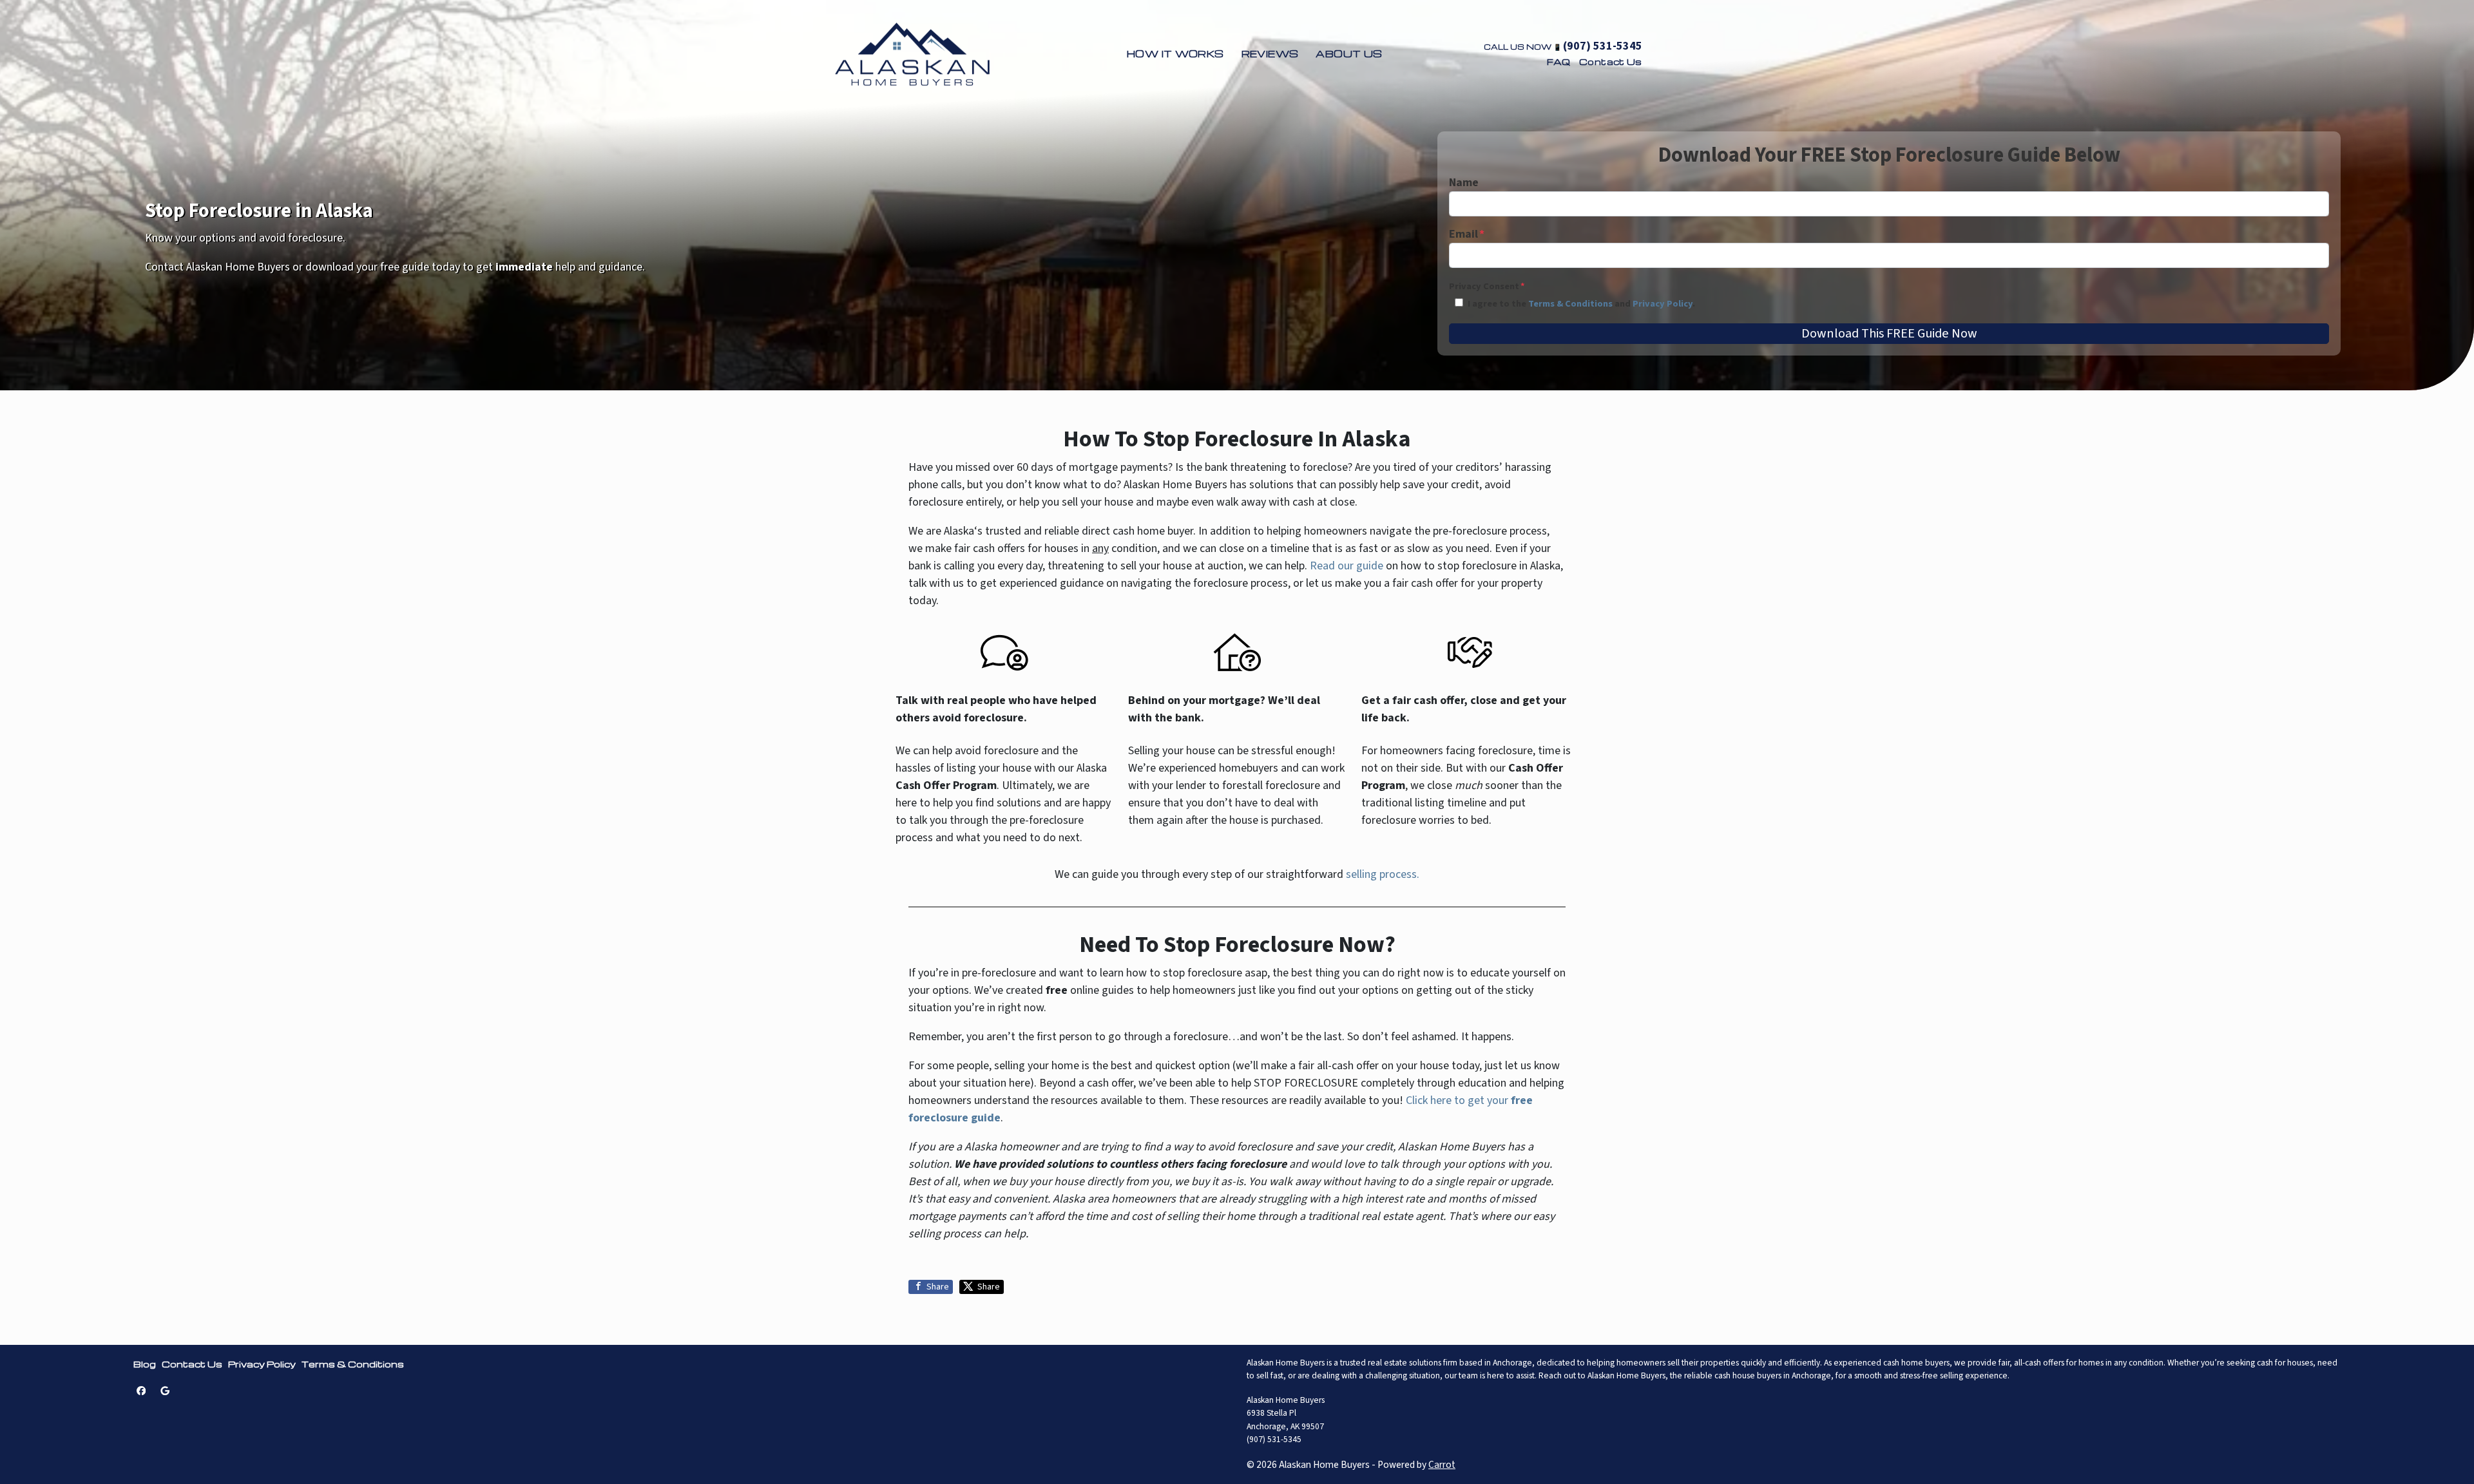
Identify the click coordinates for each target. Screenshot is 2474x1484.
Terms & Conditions (1570, 304)
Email (1467, 234)
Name (1464, 183)
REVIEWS (1270, 53)
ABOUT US (1349, 53)
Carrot (1442, 1465)
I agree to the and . (1581, 304)
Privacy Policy (1663, 304)
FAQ (1559, 62)
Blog (145, 1364)
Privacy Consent (1487, 286)
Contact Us (1611, 62)
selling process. (1383, 874)
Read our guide (1347, 566)
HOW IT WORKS (1175, 53)
